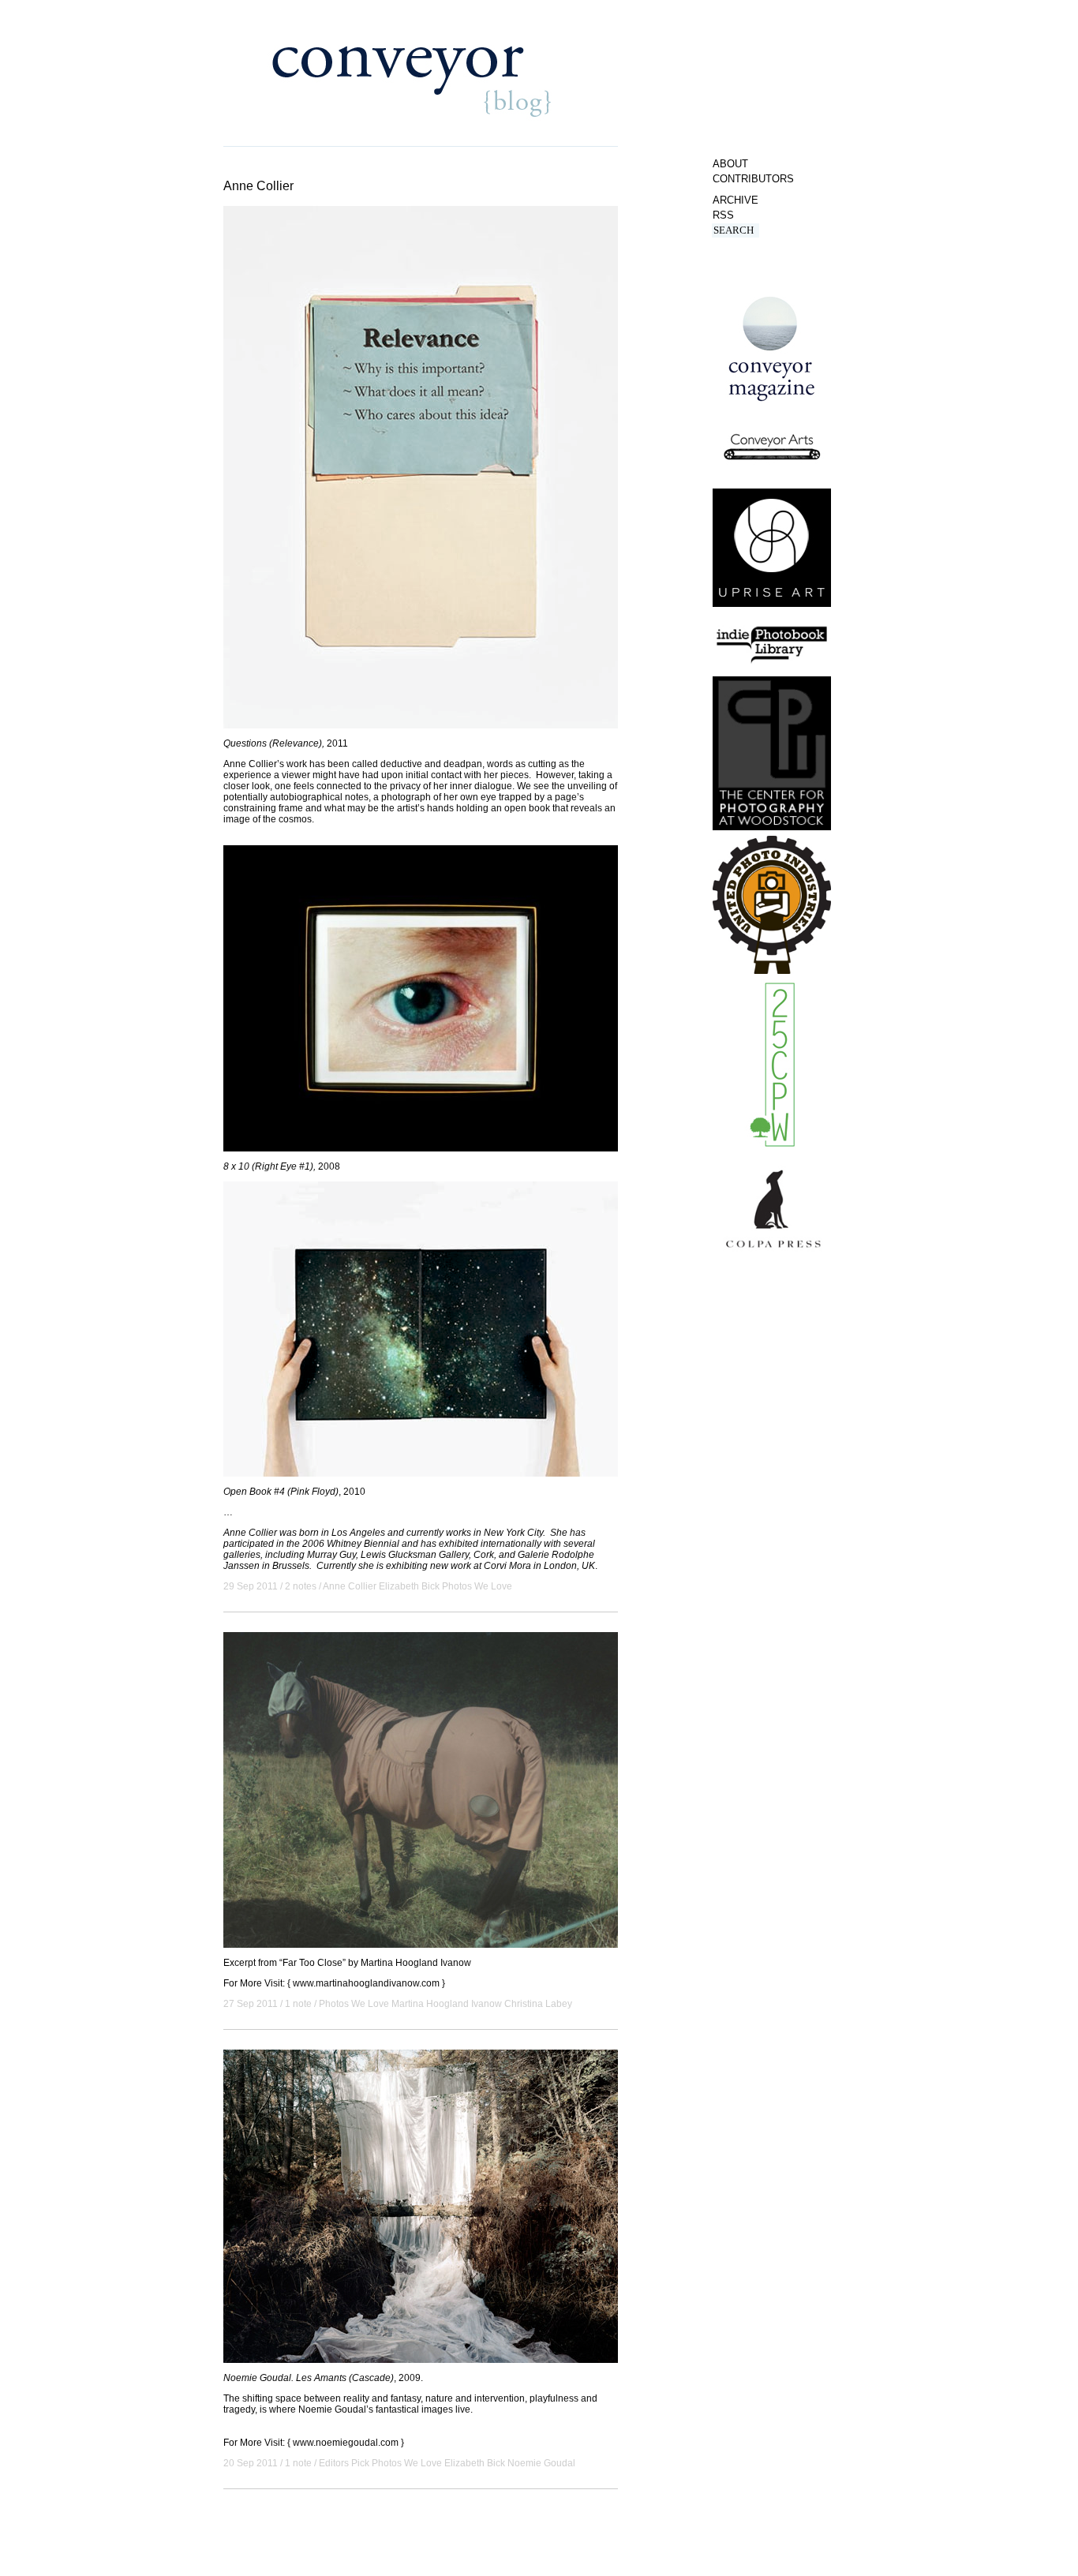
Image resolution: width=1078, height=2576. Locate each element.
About (730, 164)
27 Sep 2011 (251, 2004)
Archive (736, 200)
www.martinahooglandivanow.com (366, 1983)
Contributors (753, 179)
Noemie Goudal (541, 2463)
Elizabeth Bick (409, 1586)
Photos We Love (477, 1586)
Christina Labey (538, 2004)
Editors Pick (344, 2463)
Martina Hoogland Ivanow (447, 2004)
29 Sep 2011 (251, 1586)
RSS (723, 215)
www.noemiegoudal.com (346, 2443)
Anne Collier (350, 1586)
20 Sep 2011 (251, 2463)
